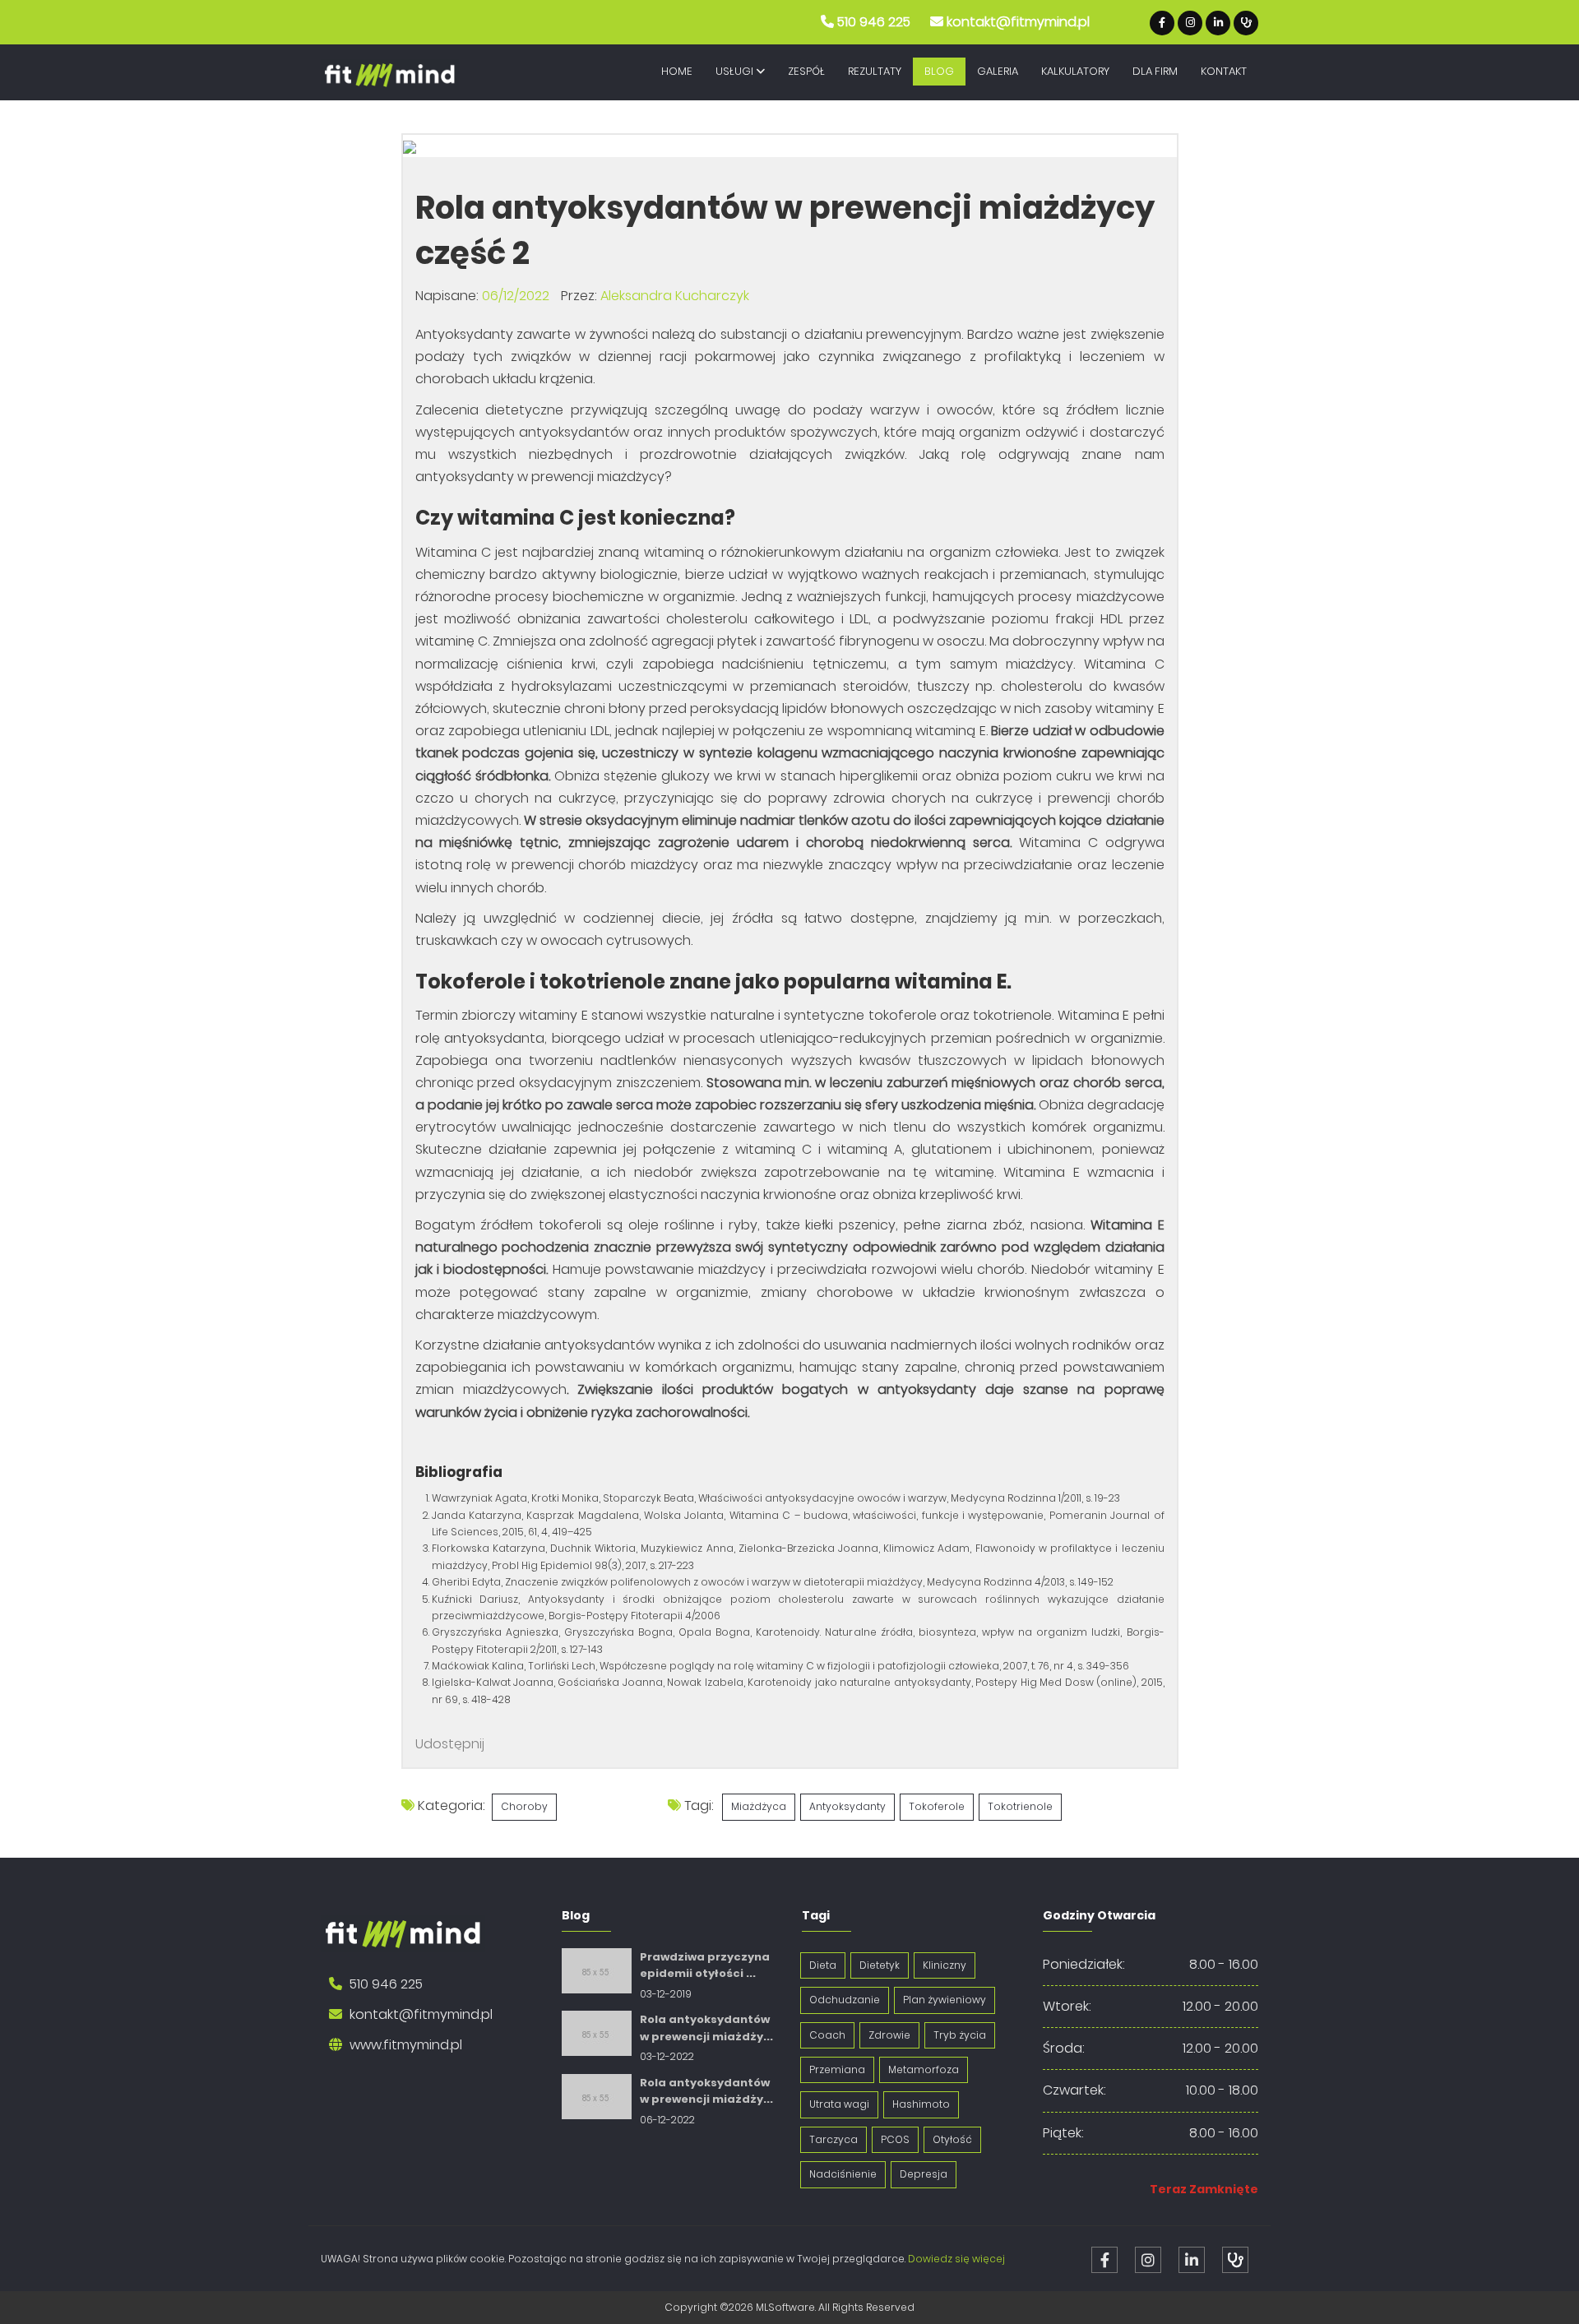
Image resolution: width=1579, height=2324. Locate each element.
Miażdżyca (759, 1806)
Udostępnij (450, 1744)
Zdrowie (889, 2035)
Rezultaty (875, 71)
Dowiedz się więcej (956, 2259)
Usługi (736, 71)
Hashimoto (921, 2104)
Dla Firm (1155, 71)
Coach (827, 2035)
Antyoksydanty (847, 1806)
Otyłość (952, 2139)
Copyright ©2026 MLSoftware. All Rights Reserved (789, 2307)
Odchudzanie (845, 2000)
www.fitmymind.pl (406, 2045)
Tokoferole (937, 1806)
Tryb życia (960, 2035)
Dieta (823, 1965)
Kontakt (1224, 71)
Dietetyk (880, 1965)
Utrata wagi (839, 2104)
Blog (939, 71)
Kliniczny (945, 1965)
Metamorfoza (924, 2069)
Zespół (806, 71)
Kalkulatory (1075, 71)
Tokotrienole (1020, 1806)
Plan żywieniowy (945, 2000)
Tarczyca (833, 2139)
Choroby (524, 1806)
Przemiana (837, 2069)
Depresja (924, 2174)
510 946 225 (874, 22)
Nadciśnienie (843, 2174)
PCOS (895, 2139)
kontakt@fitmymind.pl (1018, 22)
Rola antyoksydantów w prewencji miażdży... (706, 2028)
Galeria (998, 71)
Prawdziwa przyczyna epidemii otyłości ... (705, 1965)
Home (677, 71)
